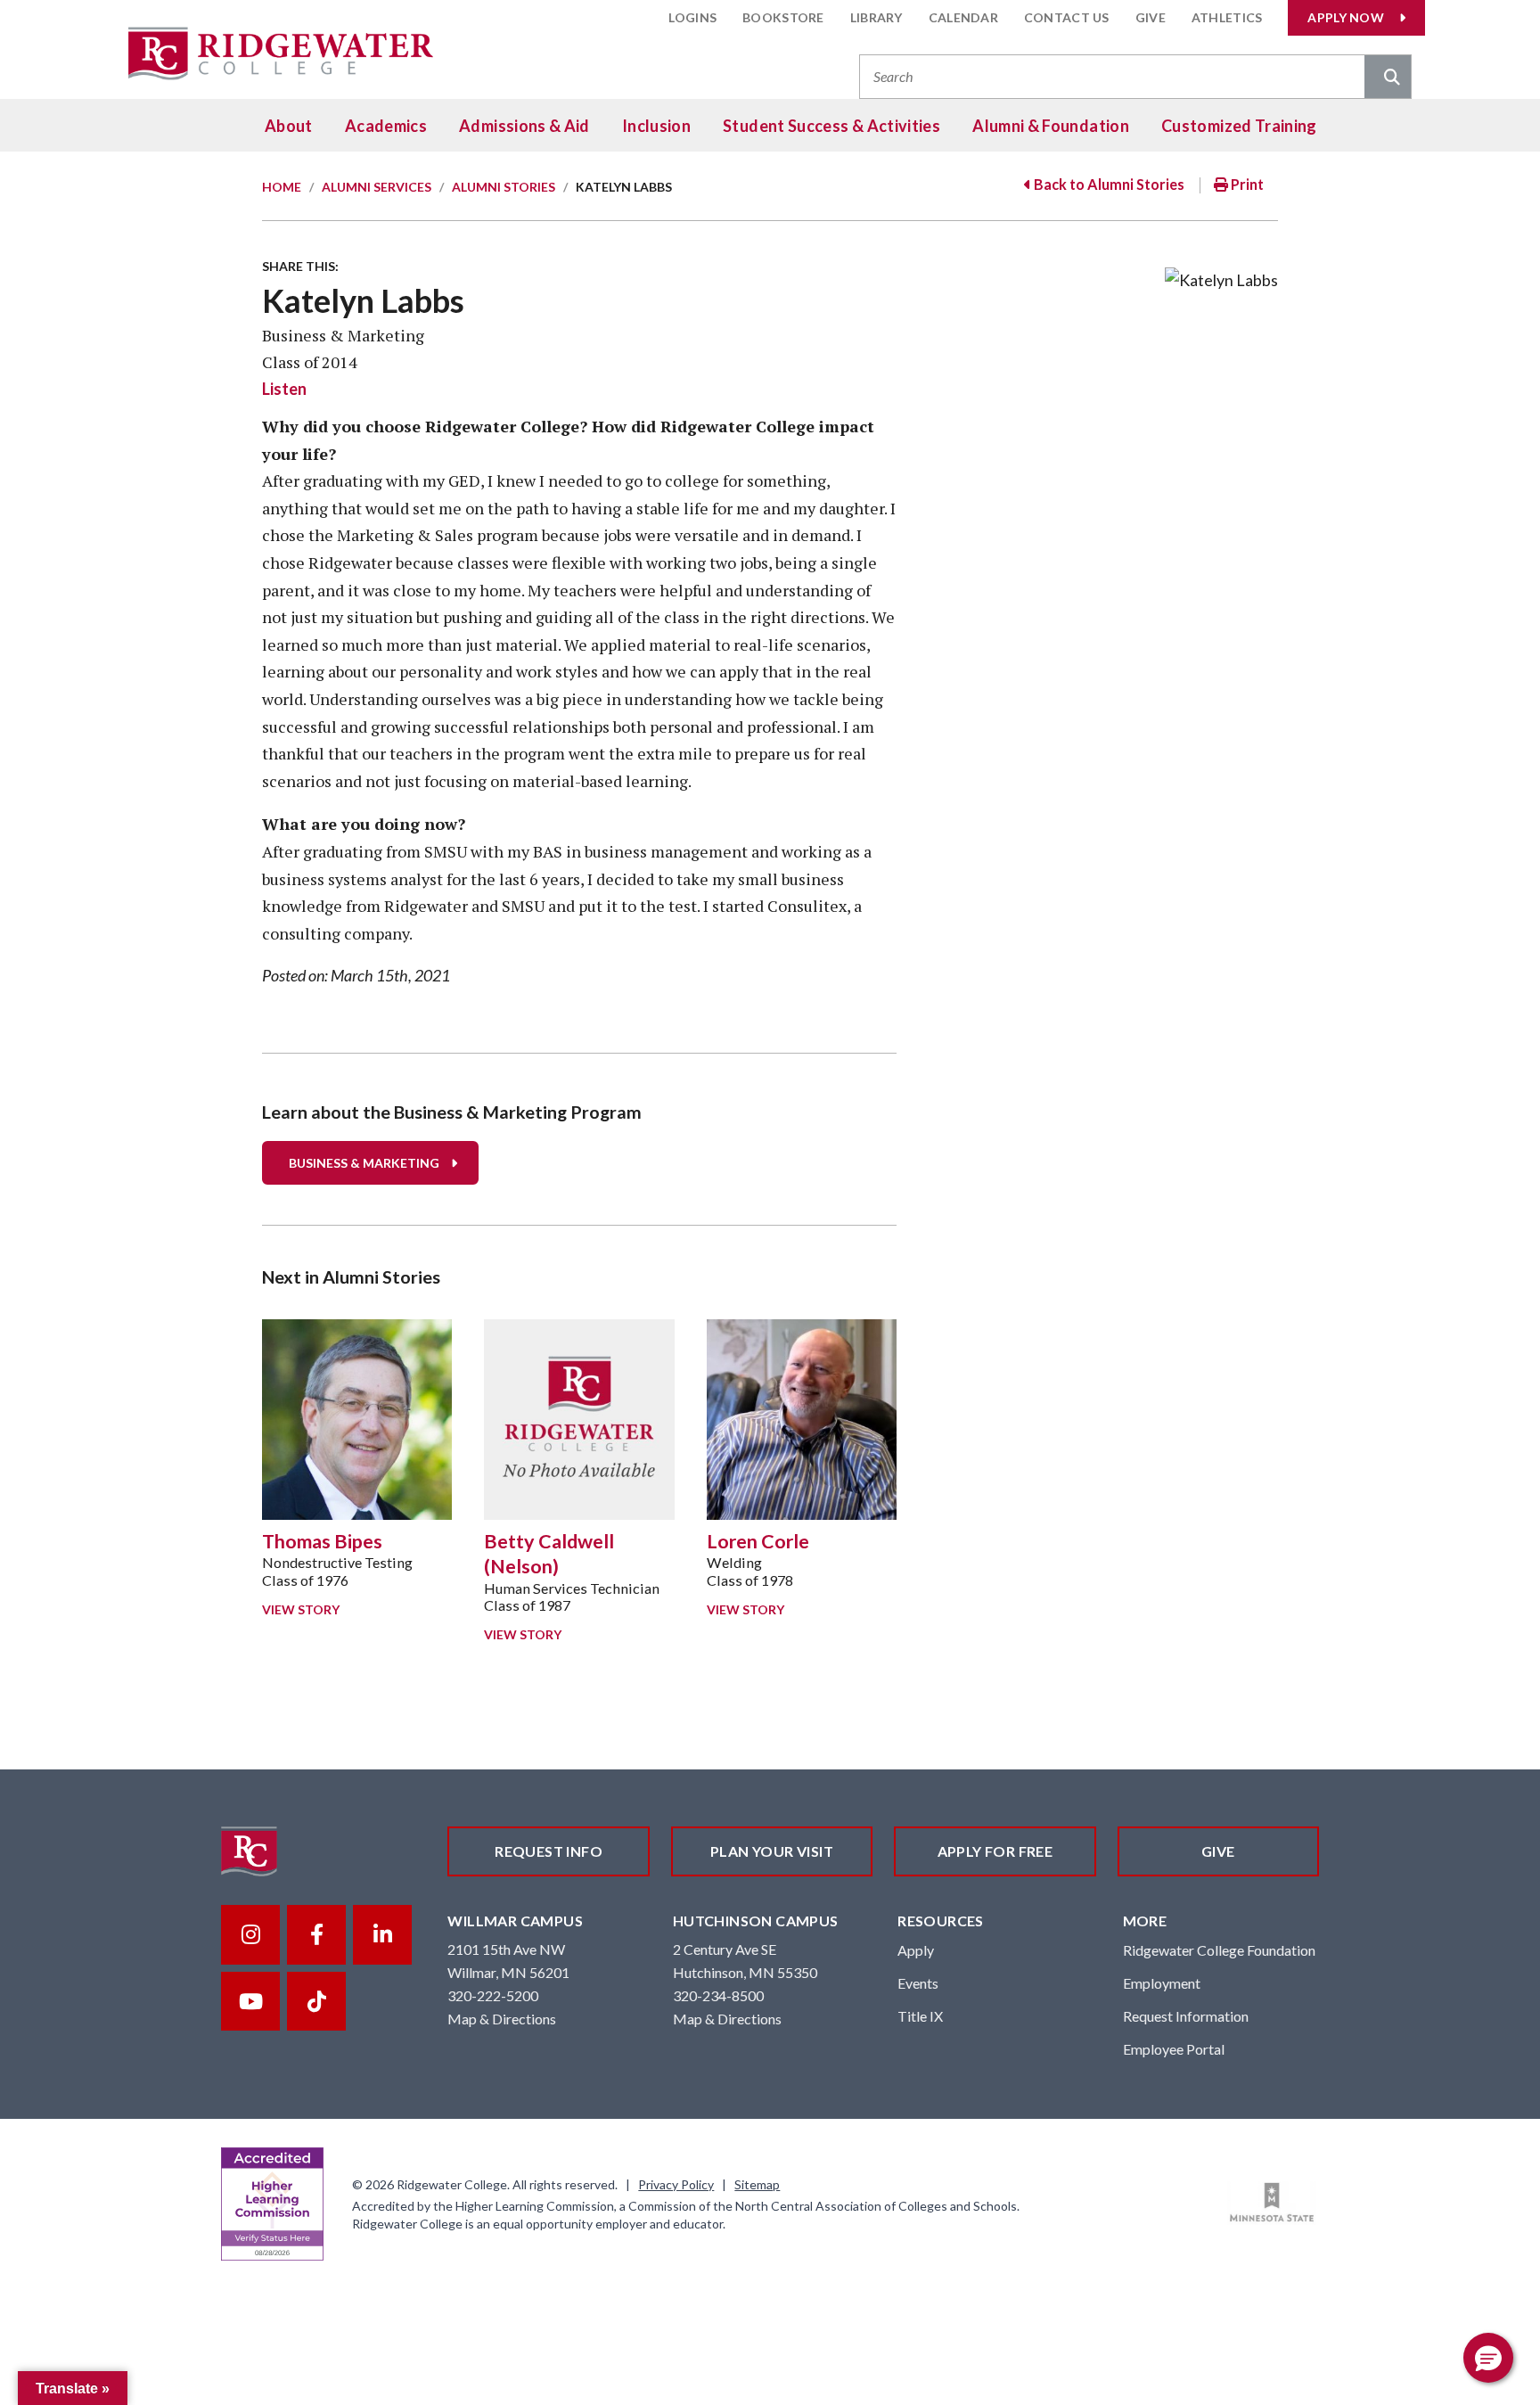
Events (918, 1983)
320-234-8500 (718, 1995)
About (289, 126)
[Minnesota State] (1272, 2203)
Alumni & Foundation (1051, 126)
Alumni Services (377, 187)
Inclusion (656, 126)
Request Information (1186, 2016)
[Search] (1388, 78)
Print (1246, 184)
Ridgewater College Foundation (1219, 1950)
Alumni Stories (504, 187)
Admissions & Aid (524, 126)
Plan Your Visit (772, 1851)
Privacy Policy (676, 2184)
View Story (301, 1609)
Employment (1162, 1983)
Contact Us (1067, 17)
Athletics (1227, 17)
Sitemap (757, 2184)
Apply (916, 1950)
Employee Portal (1174, 2049)
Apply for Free (995, 1851)
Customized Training (1239, 126)
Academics (386, 126)
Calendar (963, 17)
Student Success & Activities (831, 126)
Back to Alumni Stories (1108, 184)
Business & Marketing (364, 1163)
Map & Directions (502, 2019)
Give (1151, 17)
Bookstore (783, 17)
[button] (1488, 2358)
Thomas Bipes (322, 1541)
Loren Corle (758, 1541)
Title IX (920, 2016)
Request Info (549, 1851)
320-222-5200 (493, 1995)
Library (876, 17)
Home (282, 187)
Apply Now (1346, 17)
